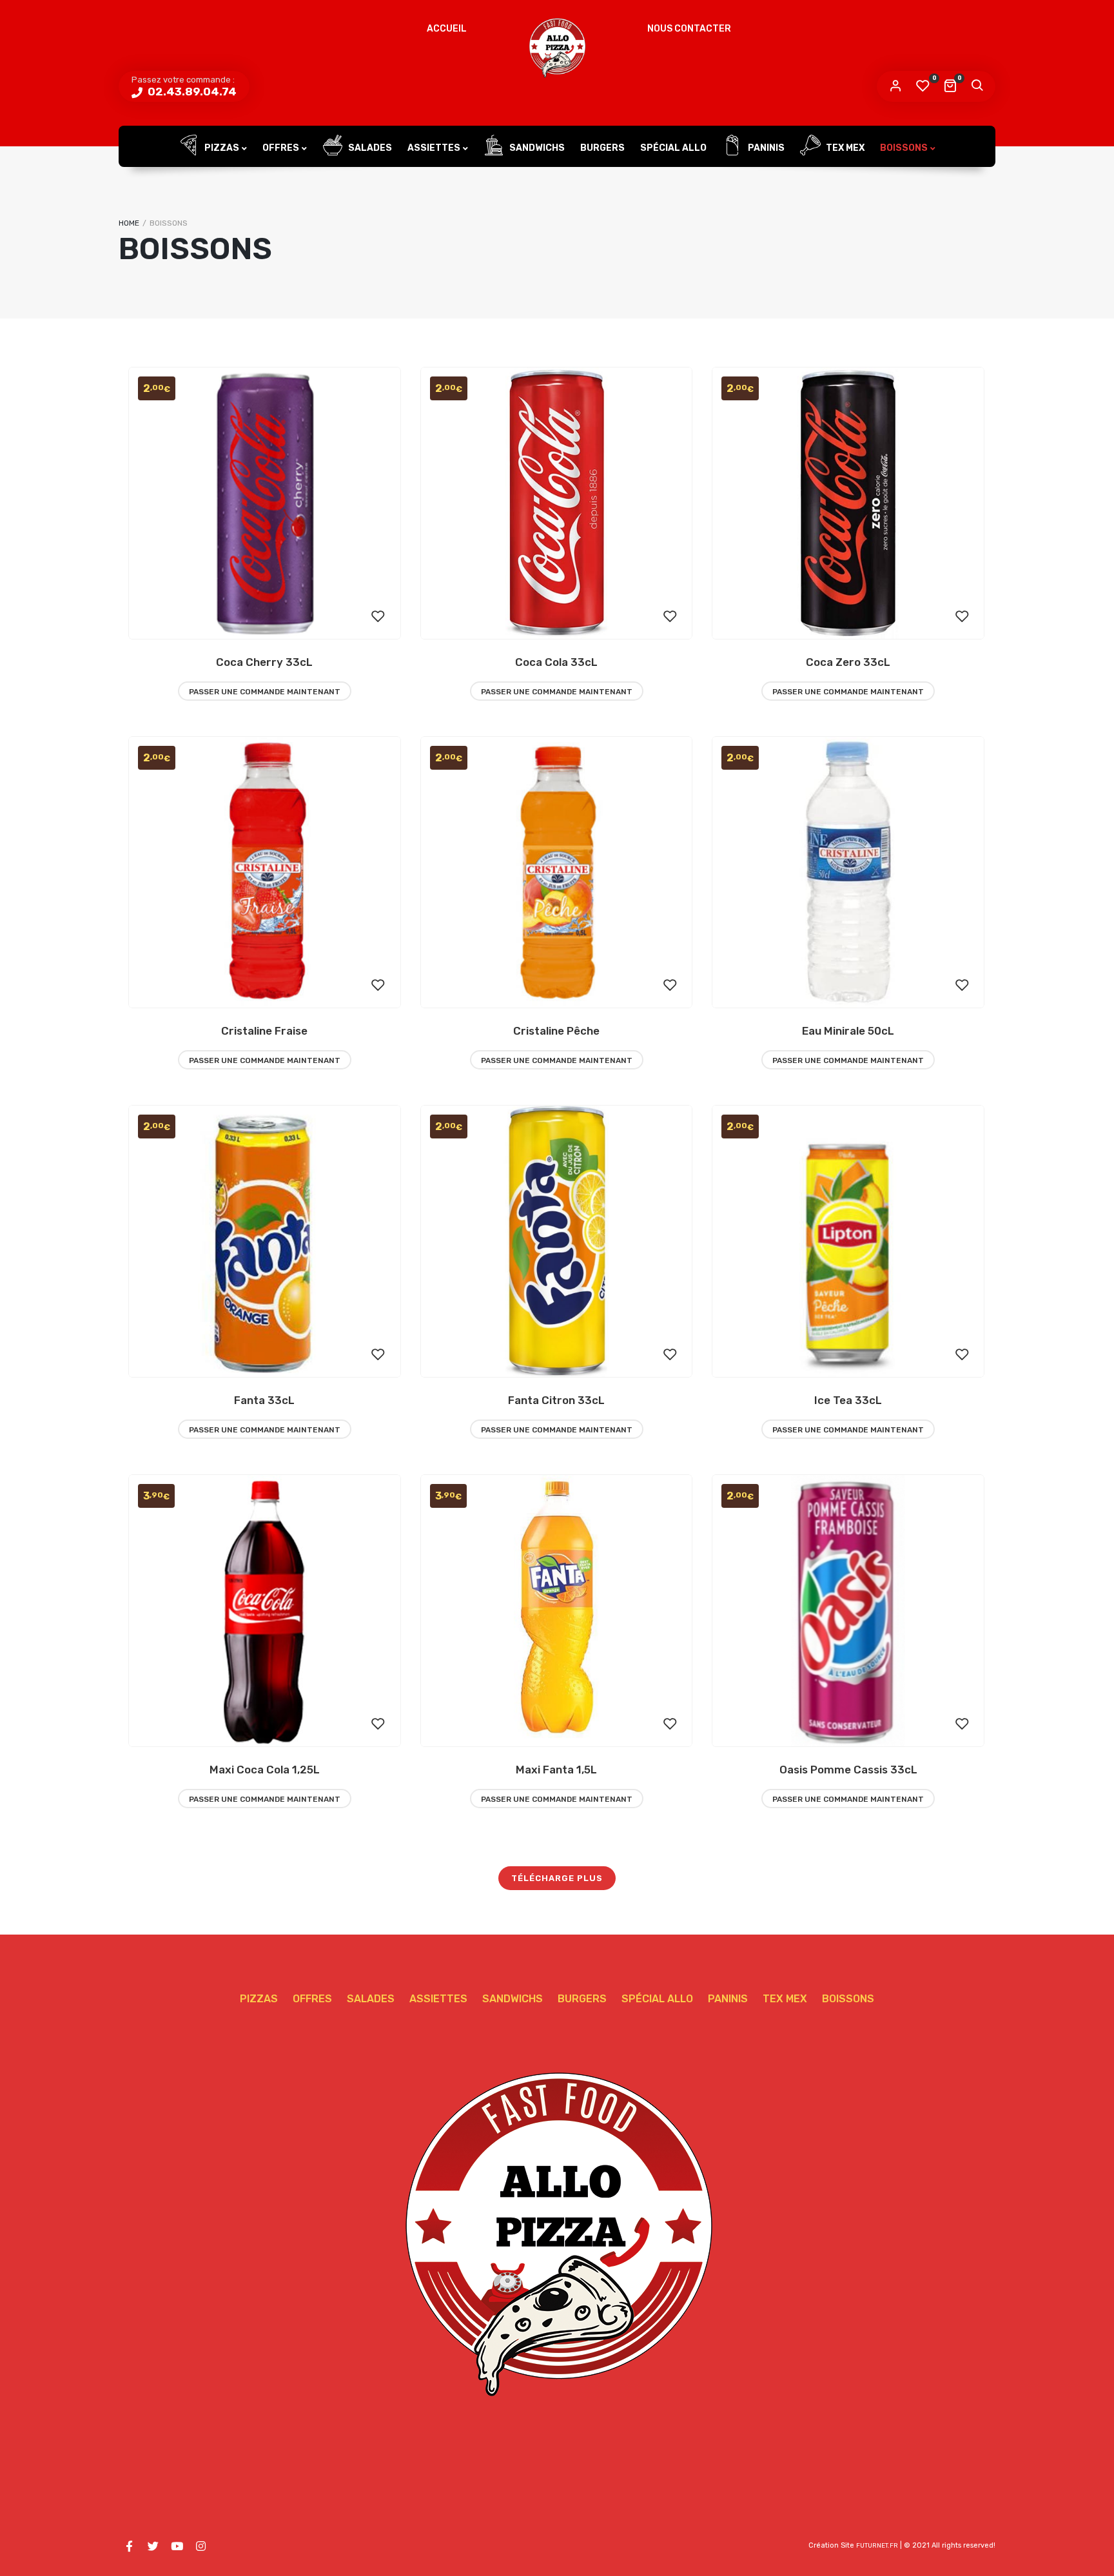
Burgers (602, 148)
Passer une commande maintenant (265, 692)
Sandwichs (536, 148)
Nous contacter (689, 29)
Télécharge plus (557, 1878)
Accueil (447, 29)
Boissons (904, 148)
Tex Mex (844, 148)
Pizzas (221, 148)
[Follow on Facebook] (129, 2546)
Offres (281, 148)
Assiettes (434, 148)
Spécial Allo (673, 148)
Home (129, 223)
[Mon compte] (895, 86)
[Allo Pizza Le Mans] (557, 48)
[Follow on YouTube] (177, 2546)
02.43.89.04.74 (191, 92)
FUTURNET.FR (877, 2546)
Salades (369, 148)
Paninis (765, 148)
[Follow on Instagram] (200, 2546)
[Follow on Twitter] (153, 2546)
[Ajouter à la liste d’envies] (378, 617)
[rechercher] (977, 86)
